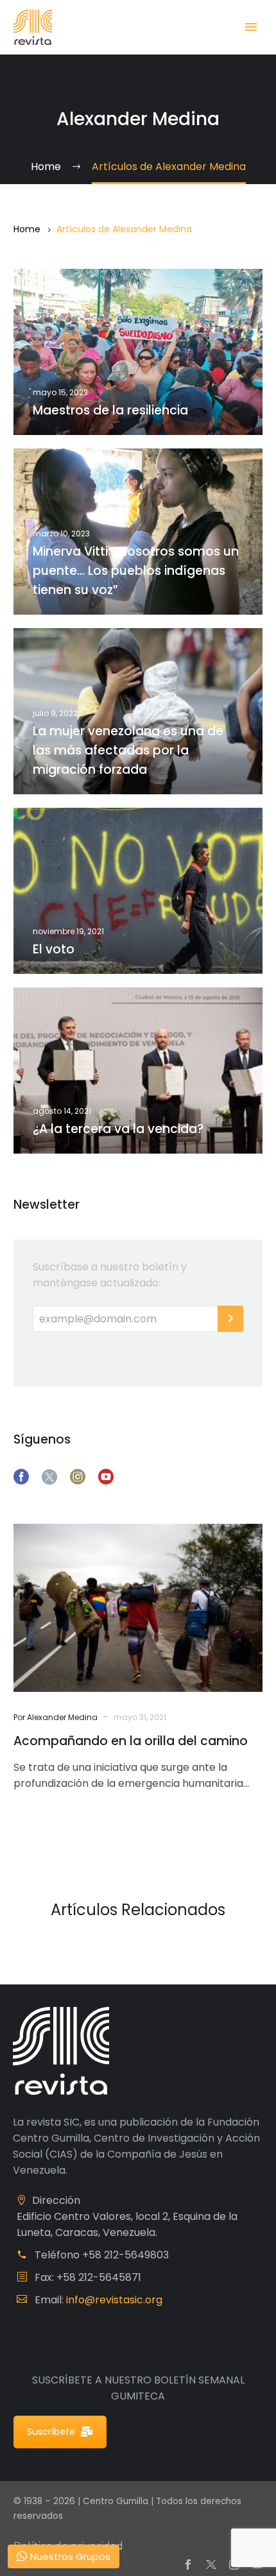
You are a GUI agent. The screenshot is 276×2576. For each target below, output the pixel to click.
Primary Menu (251, 27)
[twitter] (49, 1477)
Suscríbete (51, 2432)
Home (27, 229)
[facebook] (21, 1477)
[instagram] (78, 1477)
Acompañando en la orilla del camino (131, 1741)
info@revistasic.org (114, 2300)
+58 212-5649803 (125, 2255)
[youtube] (106, 1477)
